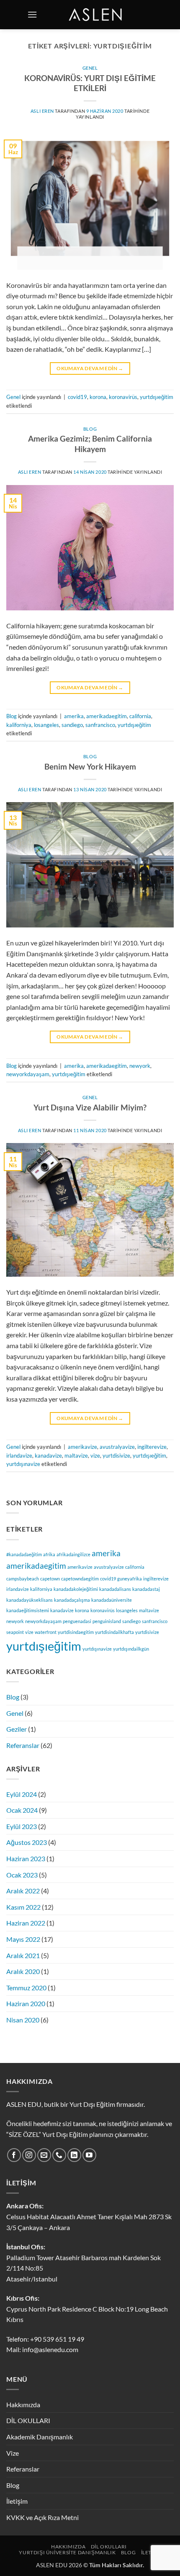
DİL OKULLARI (28, 2420)
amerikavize (82, 1447)
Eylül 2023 (22, 1826)
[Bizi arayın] (59, 2155)
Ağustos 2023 (27, 1842)
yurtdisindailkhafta (114, 1632)
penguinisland (107, 1621)
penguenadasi (77, 1621)
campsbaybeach (23, 1579)
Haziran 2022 (26, 1923)
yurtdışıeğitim (157, 397)
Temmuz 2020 (26, 1988)
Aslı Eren (42, 111)
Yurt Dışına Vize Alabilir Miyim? (90, 1107)
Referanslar (23, 1745)
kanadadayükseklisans (30, 1600)
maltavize (76, 1456)
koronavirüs (123, 397)
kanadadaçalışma (72, 1600)
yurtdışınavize (23, 1464)
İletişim (17, 2501)
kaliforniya (19, 725)
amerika (74, 716)
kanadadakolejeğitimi (76, 1589)
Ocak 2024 (22, 1810)
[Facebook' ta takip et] (14, 2155)
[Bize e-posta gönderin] (44, 2155)
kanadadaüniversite (112, 1600)
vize (95, 1456)
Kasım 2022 (23, 1907)
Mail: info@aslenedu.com (42, 2349)
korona (98, 397)
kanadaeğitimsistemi (28, 1610)
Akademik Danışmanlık (40, 2437)
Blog (90, 429)
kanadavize (48, 1456)
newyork (140, 1066)
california (140, 716)
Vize (13, 2453)
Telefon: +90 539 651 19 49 (45, 2339)
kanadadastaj (146, 1589)
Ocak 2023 (22, 1875)
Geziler (17, 1729)
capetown (50, 1579)
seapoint (15, 1632)
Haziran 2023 (26, 1858)
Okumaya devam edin (90, 368)
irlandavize (19, 1456)
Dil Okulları (109, 2547)
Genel (90, 68)
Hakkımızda (23, 2405)
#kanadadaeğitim (24, 1554)
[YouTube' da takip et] (89, 2155)
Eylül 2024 (22, 1794)
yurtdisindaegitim (76, 1632)
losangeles (46, 725)
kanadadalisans (115, 1589)
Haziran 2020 (26, 2003)
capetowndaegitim (80, 1579)
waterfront (46, 1632)
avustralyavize (117, 1447)
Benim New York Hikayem (90, 766)
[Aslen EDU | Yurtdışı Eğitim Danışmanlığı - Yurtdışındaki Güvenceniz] (96, 15)
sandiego (72, 725)
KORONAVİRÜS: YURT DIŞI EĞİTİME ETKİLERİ (90, 83)
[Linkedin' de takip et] (74, 2155)
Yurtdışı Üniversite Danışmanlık (67, 2552)
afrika (49, 1554)
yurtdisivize (116, 1456)
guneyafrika (130, 1579)
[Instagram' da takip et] (29, 2155)
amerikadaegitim (107, 716)
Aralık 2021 (23, 1955)
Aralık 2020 (23, 1971)
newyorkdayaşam (28, 1074)
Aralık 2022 (23, 1891)
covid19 (77, 397)
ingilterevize (152, 1447)
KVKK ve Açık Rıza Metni (42, 2517)
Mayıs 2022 (23, 1939)
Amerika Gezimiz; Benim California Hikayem (90, 444)
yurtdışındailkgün (131, 1649)
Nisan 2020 (23, 2020)
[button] (32, 14)
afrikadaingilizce (73, 1554)
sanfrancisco (100, 725)
